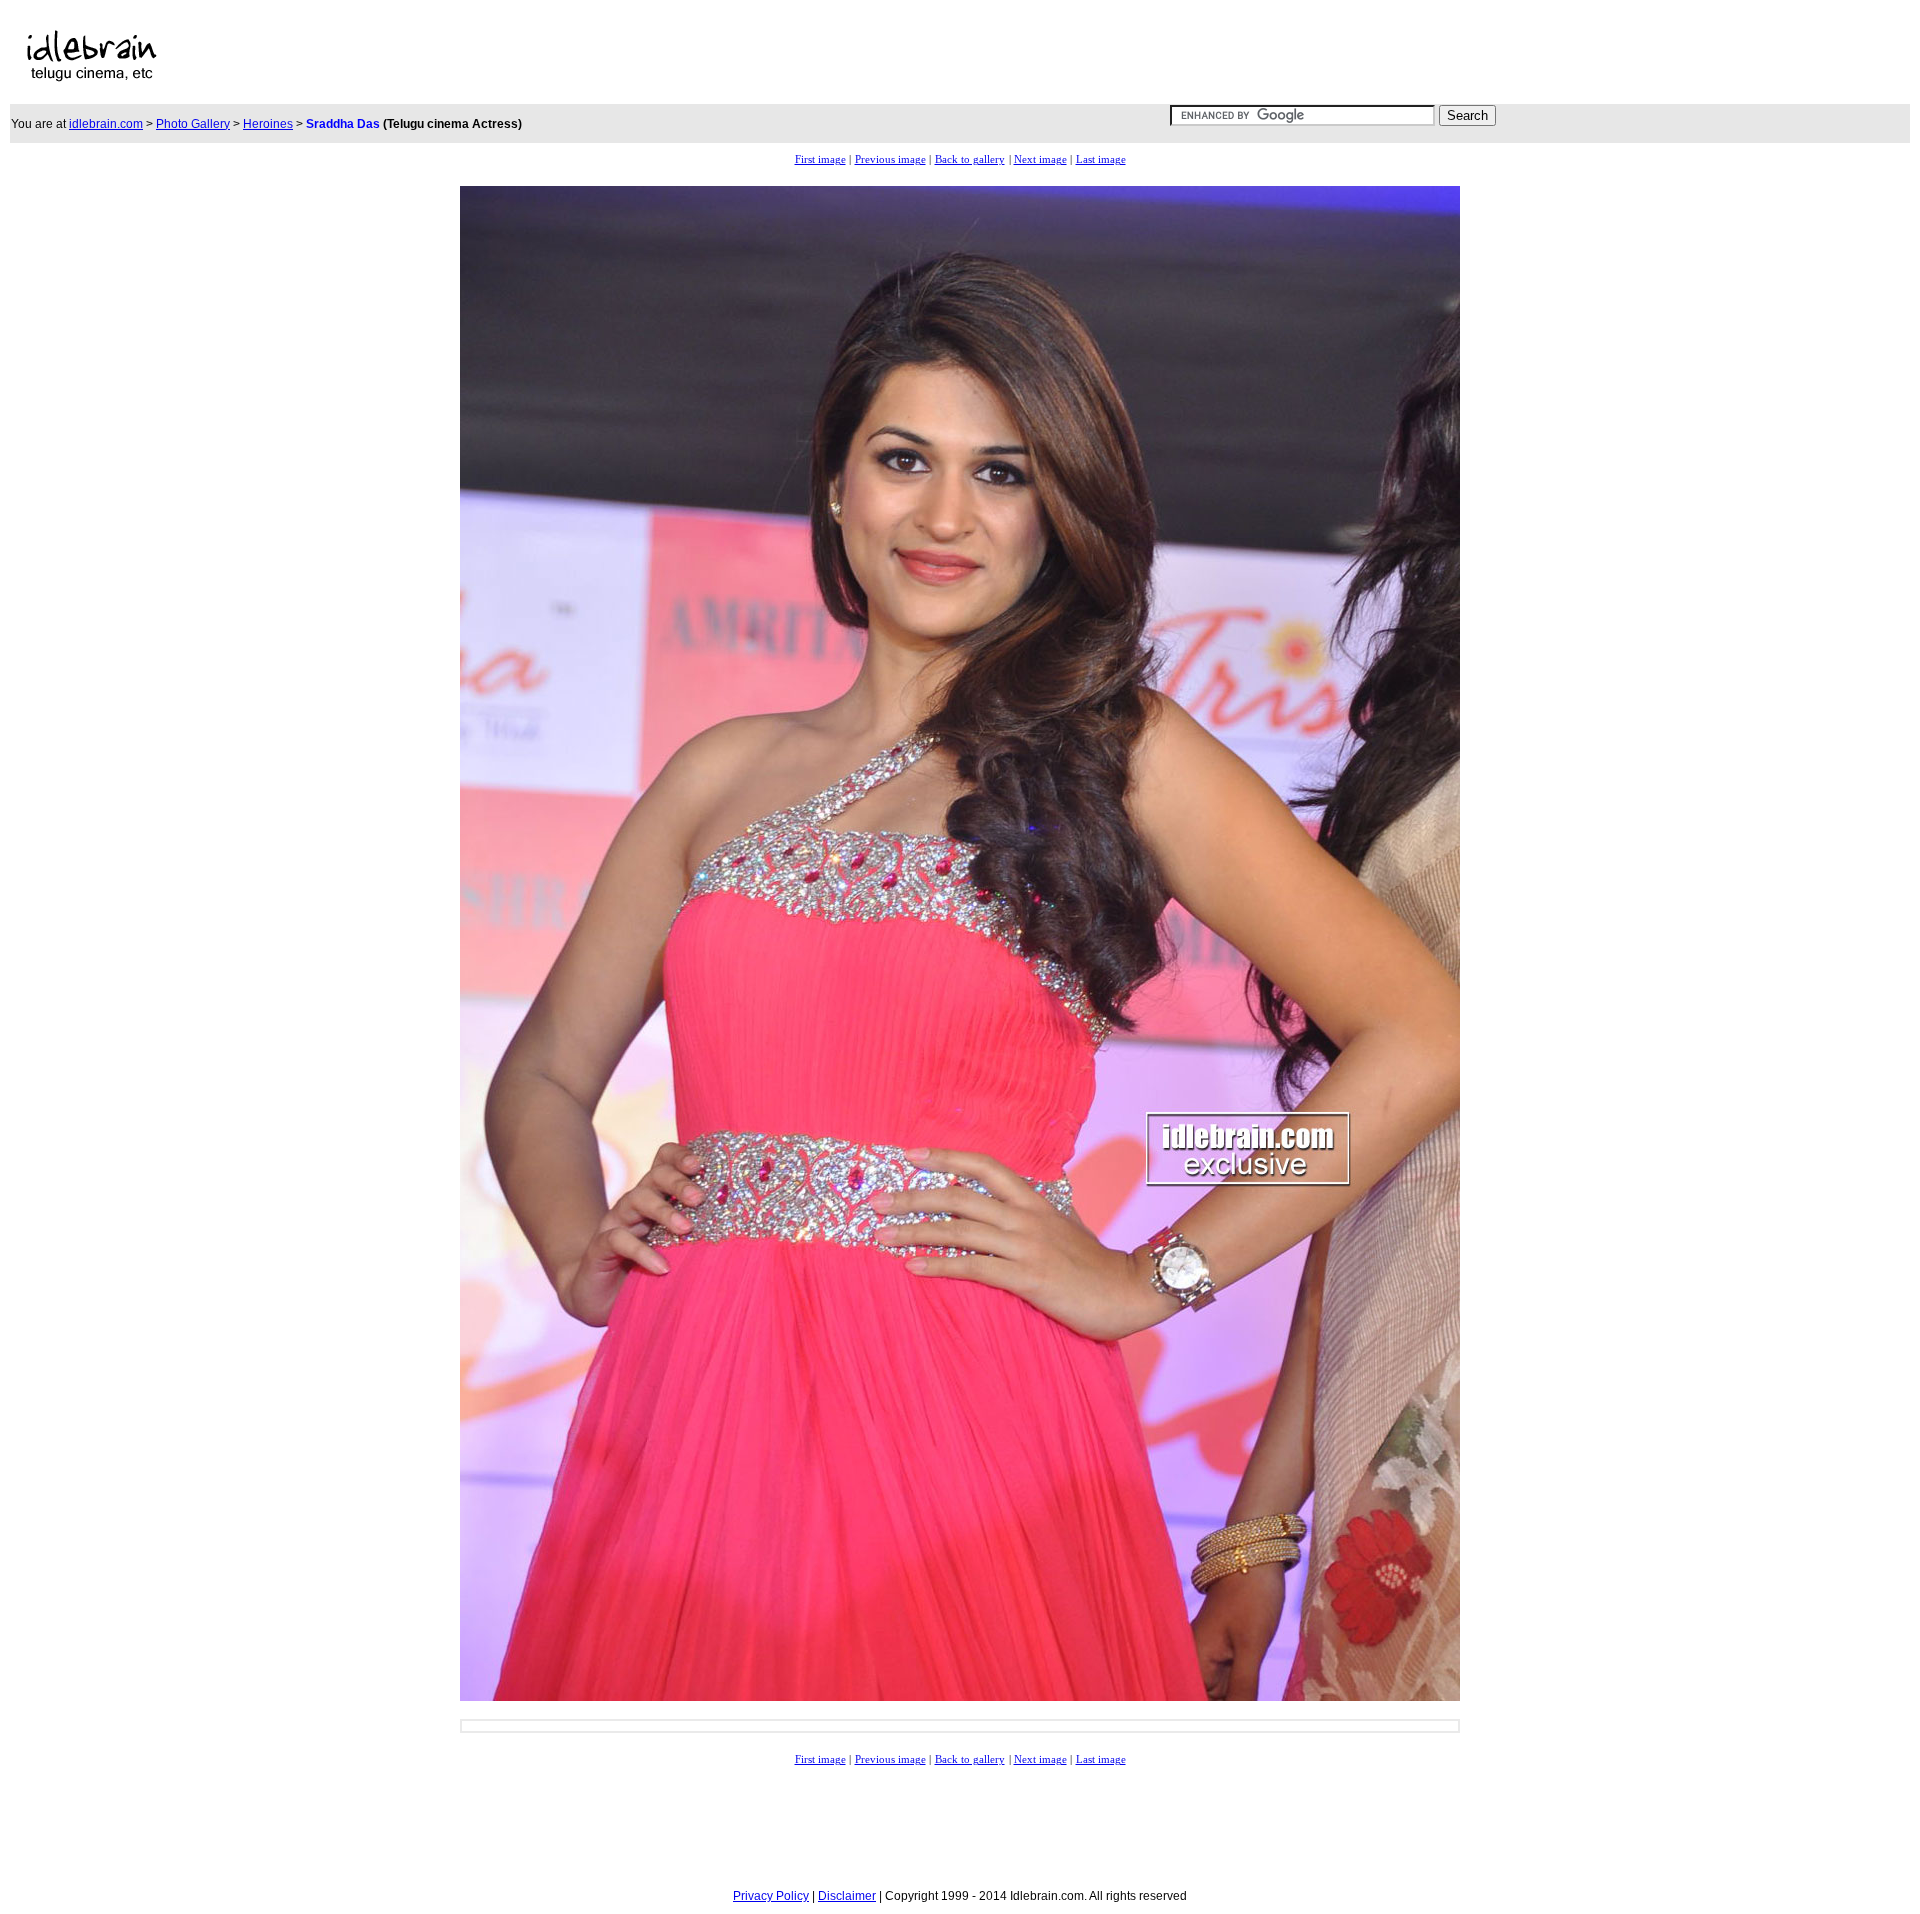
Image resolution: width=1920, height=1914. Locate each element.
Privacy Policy (771, 1896)
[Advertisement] (722, 56)
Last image (1101, 159)
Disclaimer (847, 1896)
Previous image (890, 159)
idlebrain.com (106, 124)
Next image (1040, 159)
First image (820, 159)
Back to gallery (970, 159)
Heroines (268, 124)
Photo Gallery (193, 124)
